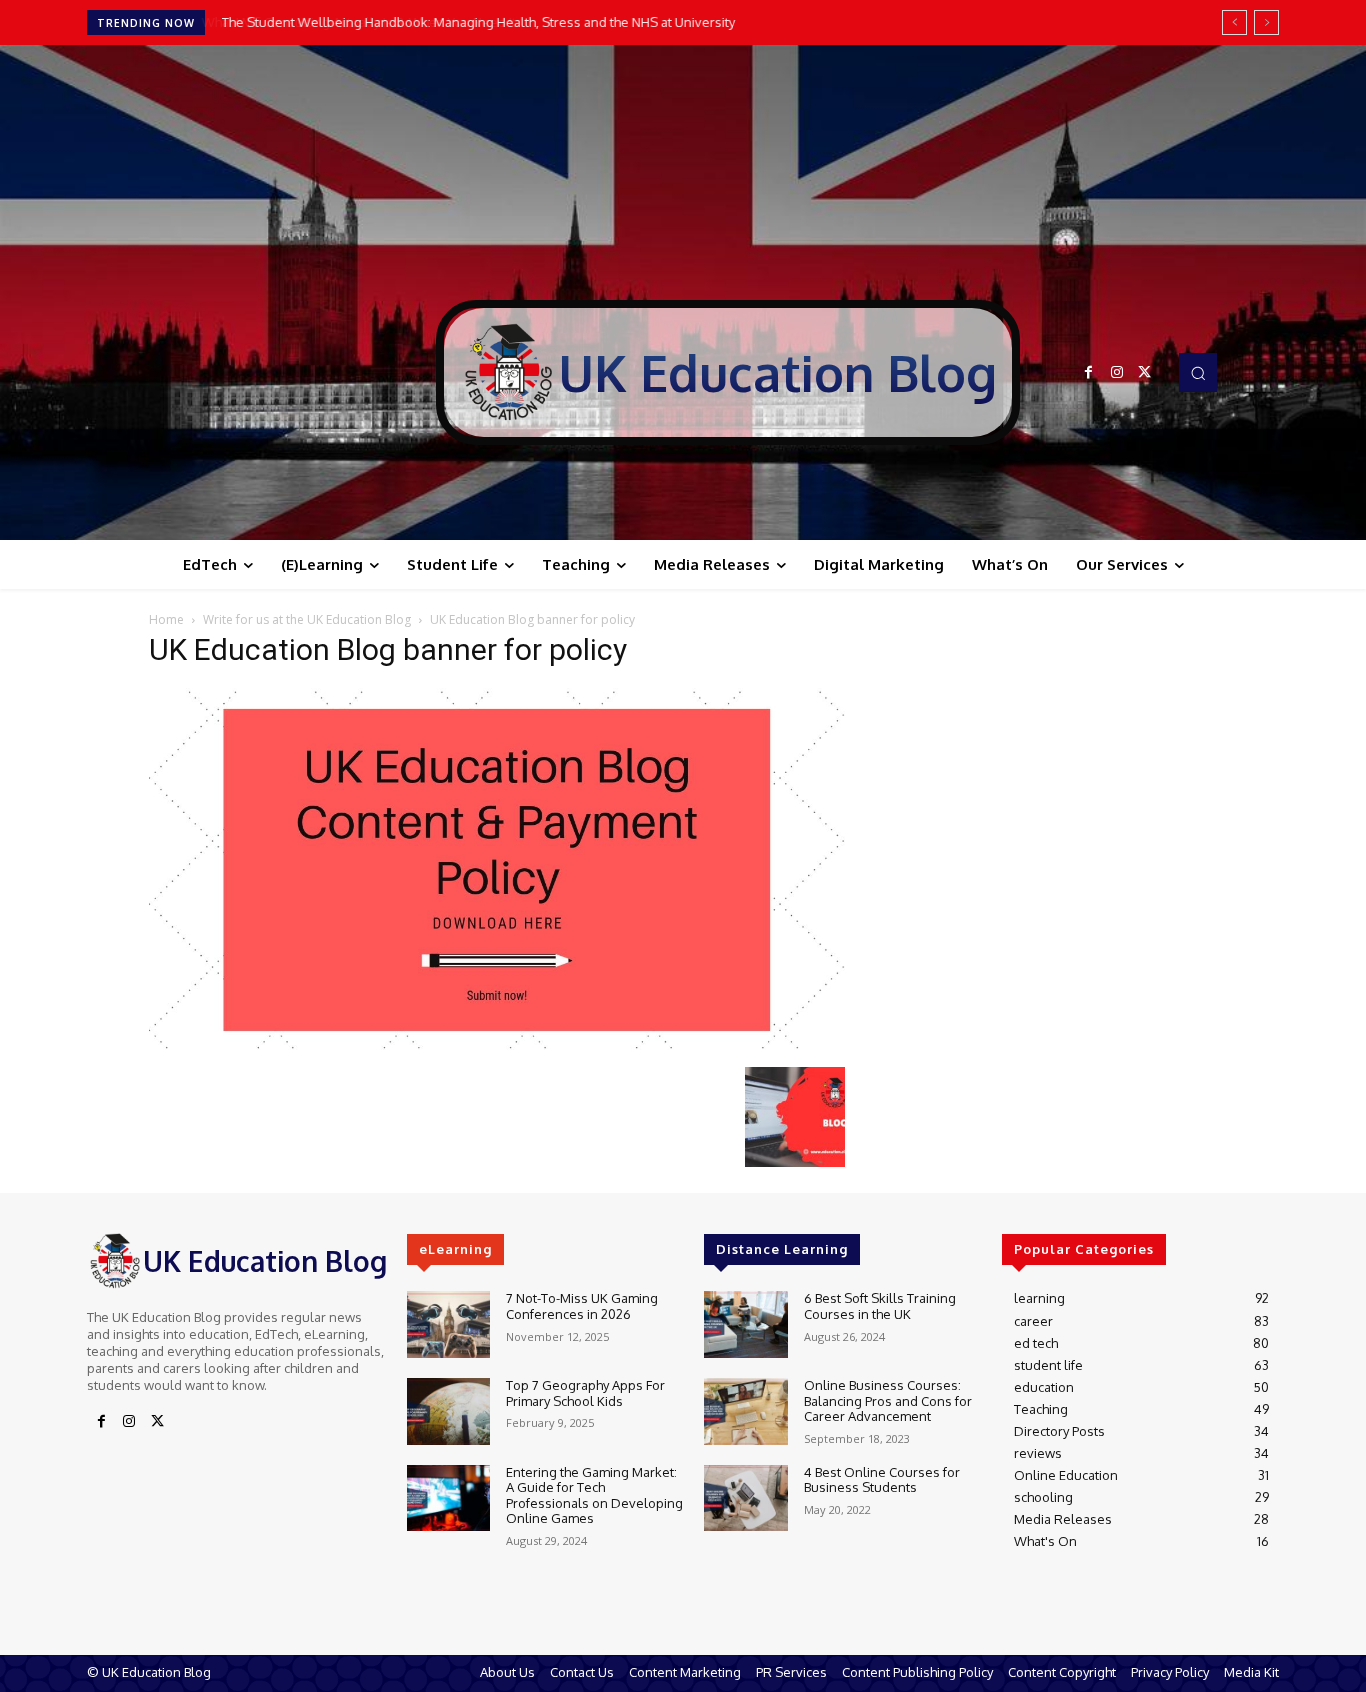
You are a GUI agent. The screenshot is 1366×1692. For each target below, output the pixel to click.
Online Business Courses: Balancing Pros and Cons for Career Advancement (888, 1400)
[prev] (1234, 22)
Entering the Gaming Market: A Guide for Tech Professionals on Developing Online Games (594, 1495)
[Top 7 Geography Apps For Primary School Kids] (448, 1411)
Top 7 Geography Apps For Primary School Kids (585, 1393)
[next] (1266, 22)
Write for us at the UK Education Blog (307, 619)
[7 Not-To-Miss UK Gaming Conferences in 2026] (448, 1324)
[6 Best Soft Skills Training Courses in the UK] (745, 1324)
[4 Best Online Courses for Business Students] (745, 1498)
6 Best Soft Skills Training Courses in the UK (880, 1306)
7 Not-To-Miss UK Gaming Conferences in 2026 (582, 1306)
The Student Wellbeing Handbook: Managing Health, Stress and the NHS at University (476, 22)
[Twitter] (1145, 373)
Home (166, 619)
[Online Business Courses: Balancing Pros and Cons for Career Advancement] (745, 1411)
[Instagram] (1117, 373)
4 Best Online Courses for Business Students (882, 1480)
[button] (1198, 372)
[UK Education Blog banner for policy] (497, 1046)
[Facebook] (1089, 373)
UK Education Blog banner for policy (388, 649)
